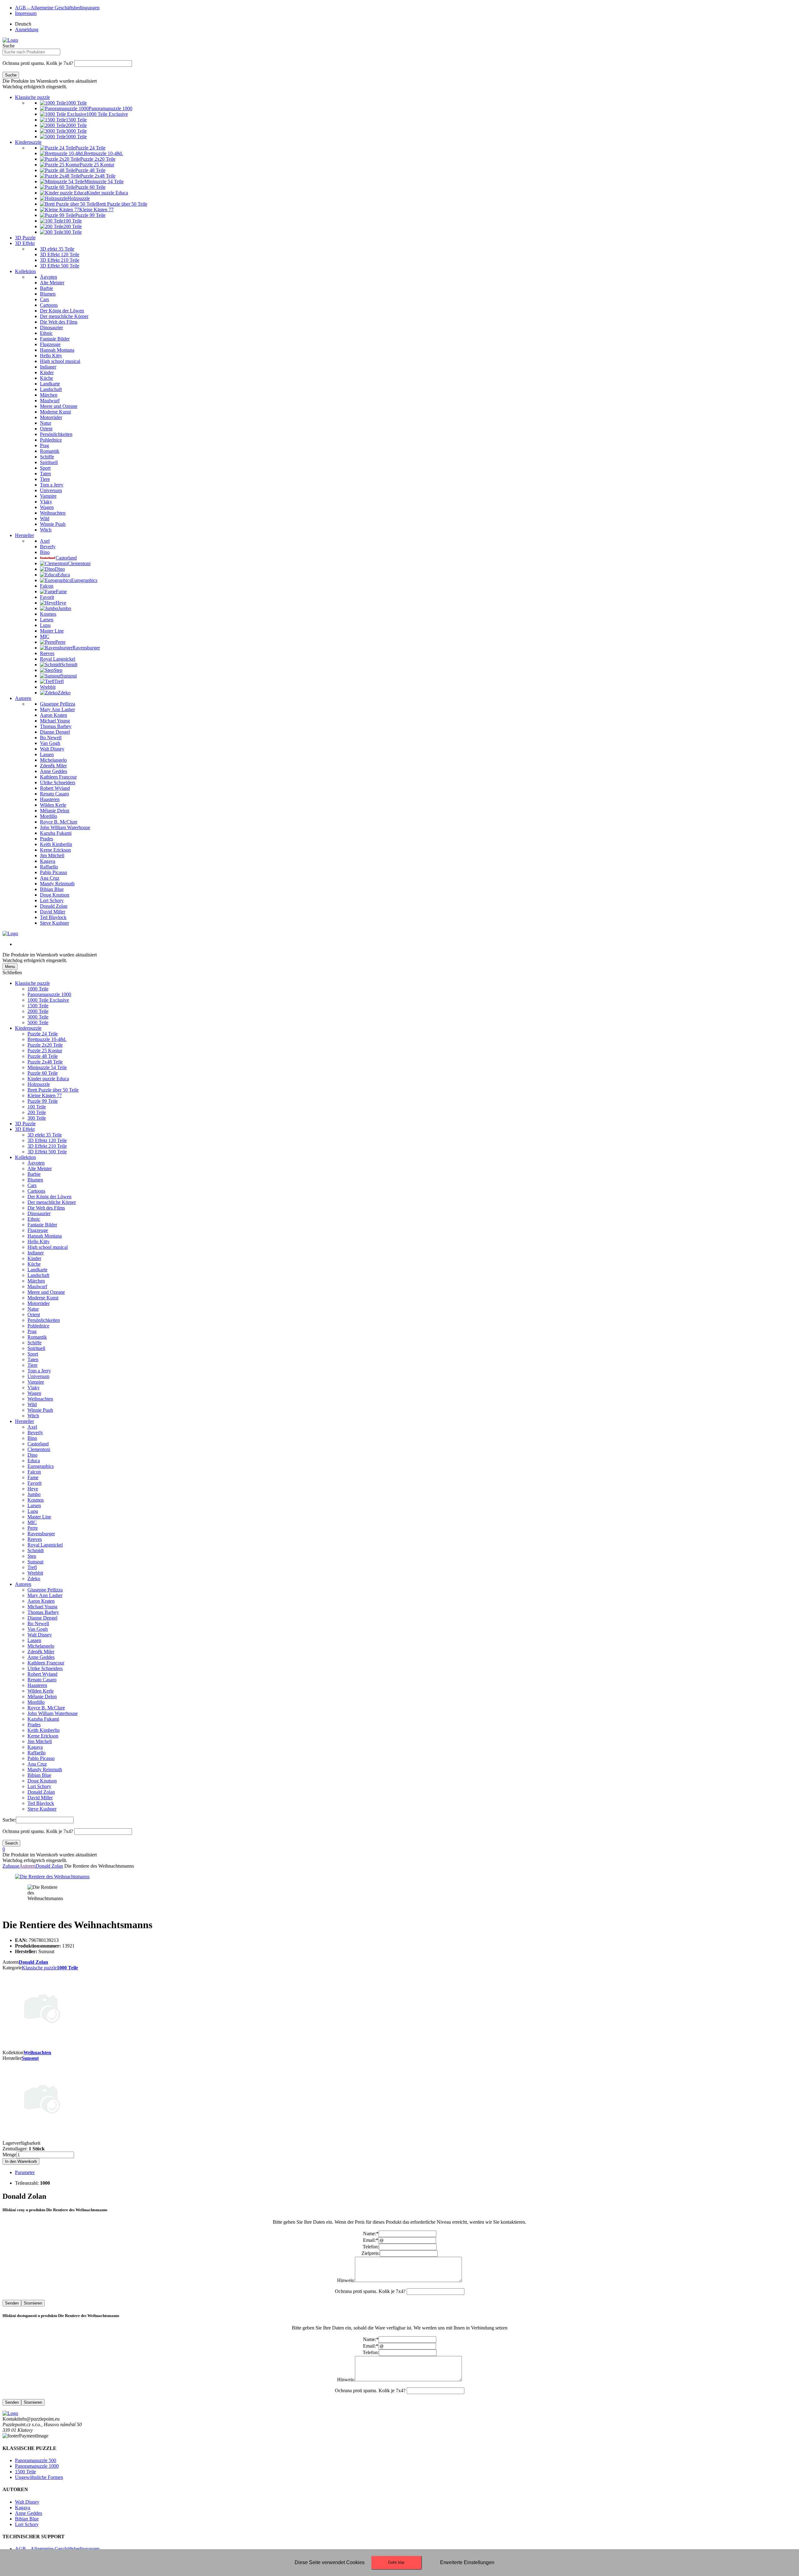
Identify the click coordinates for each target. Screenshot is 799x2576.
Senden (12, 2303)
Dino (32, 1455)
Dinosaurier (39, 1213)
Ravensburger (41, 1534)
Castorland (38, 1444)
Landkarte (37, 1270)
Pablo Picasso (41, 1758)
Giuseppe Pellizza (45, 1590)
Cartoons (36, 1191)
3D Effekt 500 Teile (47, 1152)
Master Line (39, 1517)
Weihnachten (40, 1399)
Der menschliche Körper (52, 1202)
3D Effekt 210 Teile (47, 1146)
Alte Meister (40, 1168)
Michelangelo (41, 1646)
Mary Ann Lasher (45, 1595)
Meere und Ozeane (46, 1292)
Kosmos (36, 1500)
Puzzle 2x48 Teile (45, 1062)
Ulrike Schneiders (45, 1668)
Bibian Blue (39, 1775)
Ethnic (34, 1219)
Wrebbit (35, 1573)
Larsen (34, 1506)
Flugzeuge (38, 1230)
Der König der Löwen (49, 1197)
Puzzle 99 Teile (43, 1101)
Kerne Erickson (43, 1736)
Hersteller (25, 535)
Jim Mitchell (40, 1741)
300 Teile (37, 1118)
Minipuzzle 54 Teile (47, 1067)
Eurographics (41, 1466)
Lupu (33, 1511)
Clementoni (39, 1449)
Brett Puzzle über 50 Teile (53, 1090)
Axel (32, 1427)
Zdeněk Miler (41, 1652)
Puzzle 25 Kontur (45, 1051)
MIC (32, 1522)
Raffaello (37, 1753)
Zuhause (11, 1866)
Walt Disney (40, 1635)
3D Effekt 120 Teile (47, 1140)
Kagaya (35, 1747)
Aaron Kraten (41, 1601)
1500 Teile (38, 1006)
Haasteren (37, 1685)
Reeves (35, 1539)
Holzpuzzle (39, 1084)
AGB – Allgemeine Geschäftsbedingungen (57, 8)
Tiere (32, 1365)
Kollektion (25, 271)
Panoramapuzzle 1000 (49, 994)
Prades (34, 1725)
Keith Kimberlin (44, 1730)
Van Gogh (38, 1629)
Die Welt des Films (46, 1208)
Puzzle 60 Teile (43, 1073)
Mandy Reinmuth (45, 1769)
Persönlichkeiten (44, 1320)
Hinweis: (346, 2280)
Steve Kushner (42, 1809)
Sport (33, 1354)
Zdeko (34, 1579)
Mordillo (36, 1702)
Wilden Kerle (41, 1691)
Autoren (23, 698)
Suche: (9, 1820)
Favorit (34, 1483)
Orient (34, 1315)
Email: (371, 2240)
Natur (33, 1309)
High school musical (48, 1247)
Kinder (34, 1258)
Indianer (36, 1253)
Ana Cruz (37, 1764)
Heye (33, 1489)
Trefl (32, 1567)
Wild (32, 1404)
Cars (32, 1185)
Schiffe (34, 1343)
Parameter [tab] (25, 2172)
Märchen (36, 1281)
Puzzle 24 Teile (43, 1034)
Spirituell (36, 1348)
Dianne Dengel (42, 1618)
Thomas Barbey (43, 1612)
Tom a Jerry (39, 1371)
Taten (33, 1359)
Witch (33, 1416)
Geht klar (396, 2562)
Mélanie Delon (42, 1696)
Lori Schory (39, 1786)
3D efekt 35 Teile (45, 1135)
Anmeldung (27, 29)
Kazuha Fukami (43, 1719)
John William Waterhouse (53, 1713)
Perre (33, 1528)
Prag (32, 1331)
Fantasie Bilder (42, 1225)
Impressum (26, 13)
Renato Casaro (42, 1680)
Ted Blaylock (41, 1803)
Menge (9, 2155)
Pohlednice (38, 1326)
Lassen (34, 1640)
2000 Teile (38, 1011)
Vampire (36, 1382)
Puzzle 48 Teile (43, 1056)
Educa (34, 1461)
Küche (34, 1264)
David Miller (40, 1798)
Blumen (35, 1180)
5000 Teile (38, 1022)
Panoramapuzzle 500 (36, 2460)
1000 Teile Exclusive (48, 1000)
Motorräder (39, 1303)
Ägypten (36, 1163)
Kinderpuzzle (28, 142)
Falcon (34, 1472)
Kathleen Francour (46, 1663)
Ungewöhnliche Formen (39, 2477)
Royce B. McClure (46, 1708)
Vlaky (34, 1388)
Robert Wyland (42, 1674)
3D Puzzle (25, 238)
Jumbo (34, 1494)
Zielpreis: (371, 2253)
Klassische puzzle (32, 97)
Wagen (34, 1393)
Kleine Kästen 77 (45, 1095)
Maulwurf (37, 1286)
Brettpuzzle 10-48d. (47, 1039)
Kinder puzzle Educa (48, 1079)
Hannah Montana (45, 1236)
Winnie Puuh (40, 1410)
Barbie (34, 1174)
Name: (371, 2234)
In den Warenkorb (21, 2161)
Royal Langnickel (45, 1545)
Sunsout (35, 1562)
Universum (38, 1376)
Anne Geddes (41, 1657)
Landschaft (38, 1275)
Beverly (35, 1432)
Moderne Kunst (43, 1298)
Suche (9, 46)
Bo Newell (38, 1623)
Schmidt (36, 1550)
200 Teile (37, 1112)
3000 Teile (38, 1017)
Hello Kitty (39, 1242)
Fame (33, 1477)
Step (32, 1556)
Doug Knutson (42, 1781)
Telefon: (371, 2247)
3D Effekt (25, 243)
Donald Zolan (41, 1792)
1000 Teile (38, 989)
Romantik (37, 1337)
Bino (32, 1438)
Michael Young (42, 1607)
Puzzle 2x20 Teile (45, 1045)
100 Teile (37, 1107)
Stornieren (33, 2303)
